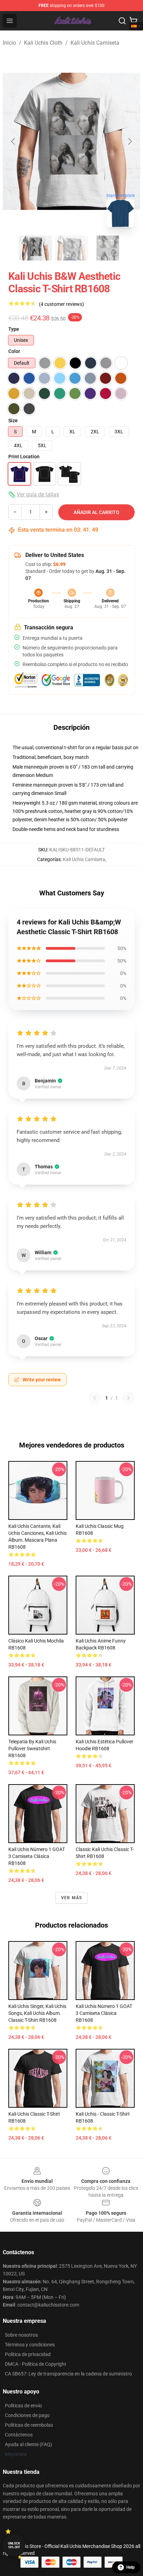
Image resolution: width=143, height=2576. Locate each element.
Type (14, 329)
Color (14, 351)
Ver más (71, 1898)
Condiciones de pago (27, 2415)
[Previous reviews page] (95, 1398)
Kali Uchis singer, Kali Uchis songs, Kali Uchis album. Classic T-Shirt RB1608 (37, 2013)
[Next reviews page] (128, 1398)
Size (13, 421)
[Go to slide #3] (108, 248)
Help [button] (131, 2567)
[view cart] (133, 21)
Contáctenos (19, 2435)
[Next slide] (129, 141)
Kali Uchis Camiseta (95, 43)
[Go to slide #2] (71, 248)
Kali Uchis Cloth (43, 43)
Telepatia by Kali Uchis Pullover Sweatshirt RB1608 (32, 1749)
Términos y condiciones (30, 2345)
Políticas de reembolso (29, 2425)
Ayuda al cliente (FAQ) (28, 2444)
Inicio (9, 43)
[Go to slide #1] (35, 248)
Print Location (24, 457)
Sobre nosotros (21, 2335)
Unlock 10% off (14, 2545)
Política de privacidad (28, 2354)
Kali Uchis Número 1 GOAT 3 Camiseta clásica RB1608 (37, 1856)
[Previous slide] (14, 141)
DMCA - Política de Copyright (36, 2364)
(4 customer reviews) (61, 304)
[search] (122, 21)
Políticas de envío (23, 2406)
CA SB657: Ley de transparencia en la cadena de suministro (68, 2374)
